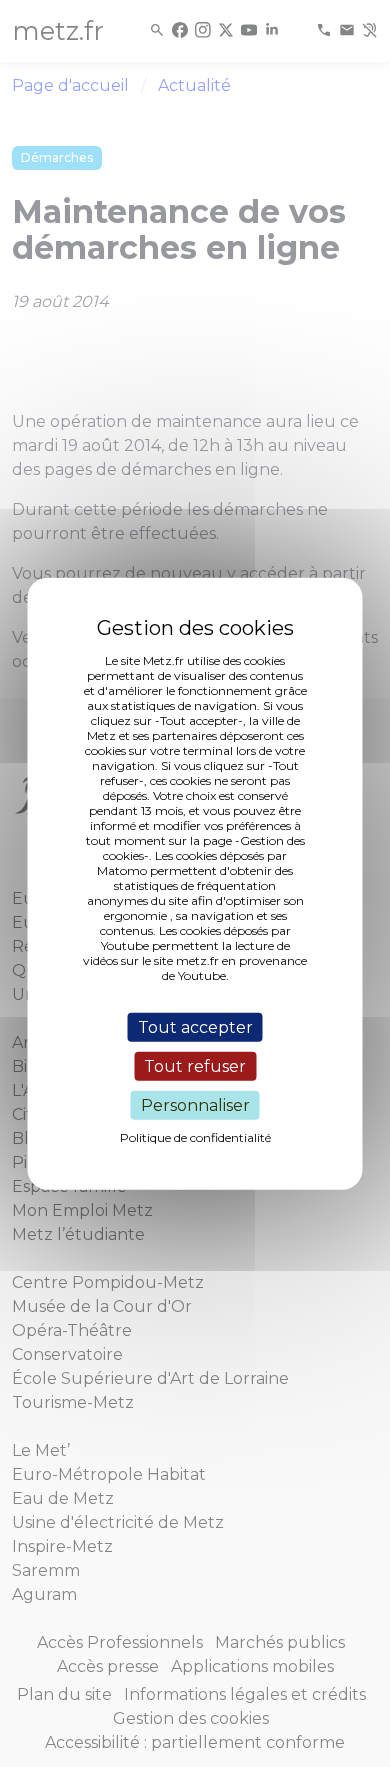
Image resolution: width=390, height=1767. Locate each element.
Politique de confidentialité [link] (195, 1137)
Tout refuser (195, 1065)
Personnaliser (195, 1105)
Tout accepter (195, 1026)
